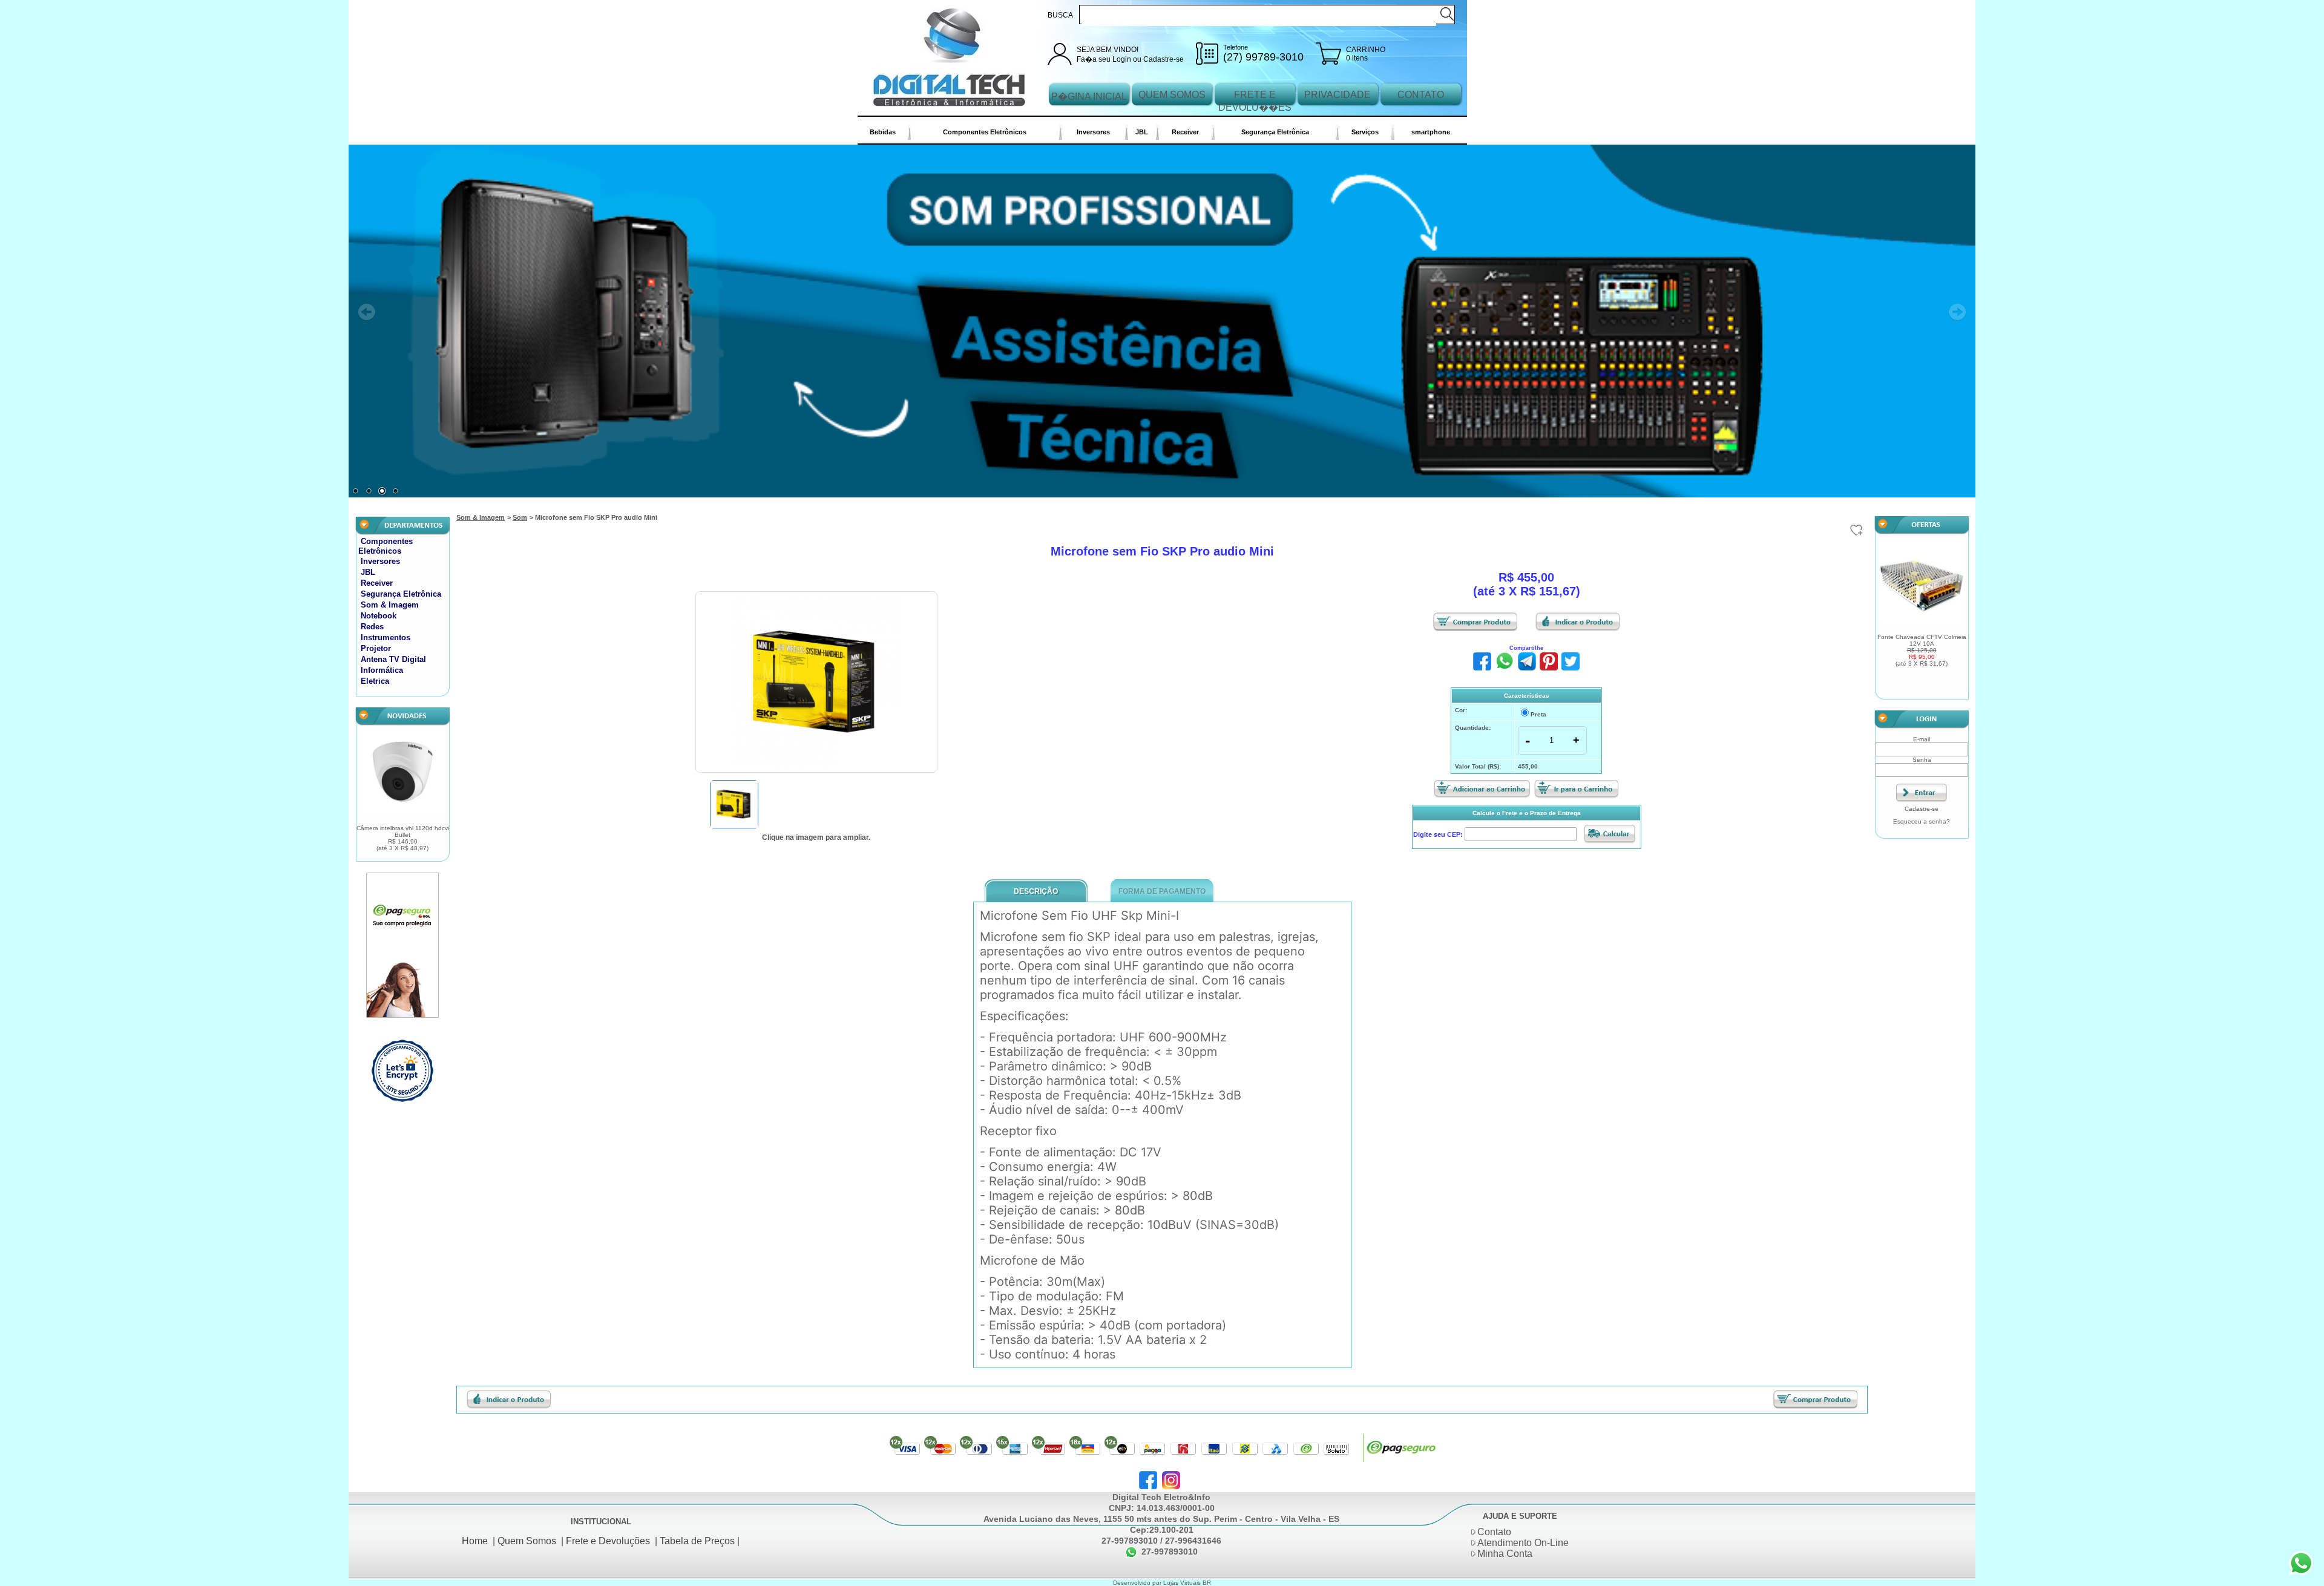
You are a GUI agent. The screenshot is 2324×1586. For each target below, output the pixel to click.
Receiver (1185, 132)
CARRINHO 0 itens (1366, 54)
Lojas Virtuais (1183, 1583)
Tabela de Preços (697, 1541)
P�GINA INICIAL (1089, 97)
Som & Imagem (390, 605)
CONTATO (1421, 95)
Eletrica (375, 681)
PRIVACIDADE (1338, 95)
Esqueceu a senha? (1922, 821)
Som (520, 517)
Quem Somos (527, 1541)
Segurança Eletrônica (1275, 132)
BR (1207, 1583)
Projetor (376, 648)
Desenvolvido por (1138, 1583)
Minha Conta (1505, 1554)
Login (1122, 59)
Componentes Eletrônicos (985, 132)
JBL (1142, 132)
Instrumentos (386, 637)
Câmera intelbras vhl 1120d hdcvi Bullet (403, 838)
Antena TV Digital (393, 659)
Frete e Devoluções (608, 1541)
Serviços (1365, 132)
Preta (1538, 714)
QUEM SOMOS (1172, 95)
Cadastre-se (1164, 59)
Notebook (379, 616)
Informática (382, 670)
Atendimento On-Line (1523, 1543)
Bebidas (883, 132)
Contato (1494, 1532)
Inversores (1093, 132)
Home (475, 1541)
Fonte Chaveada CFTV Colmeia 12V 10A (1922, 650)
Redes (372, 627)
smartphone (1431, 132)
